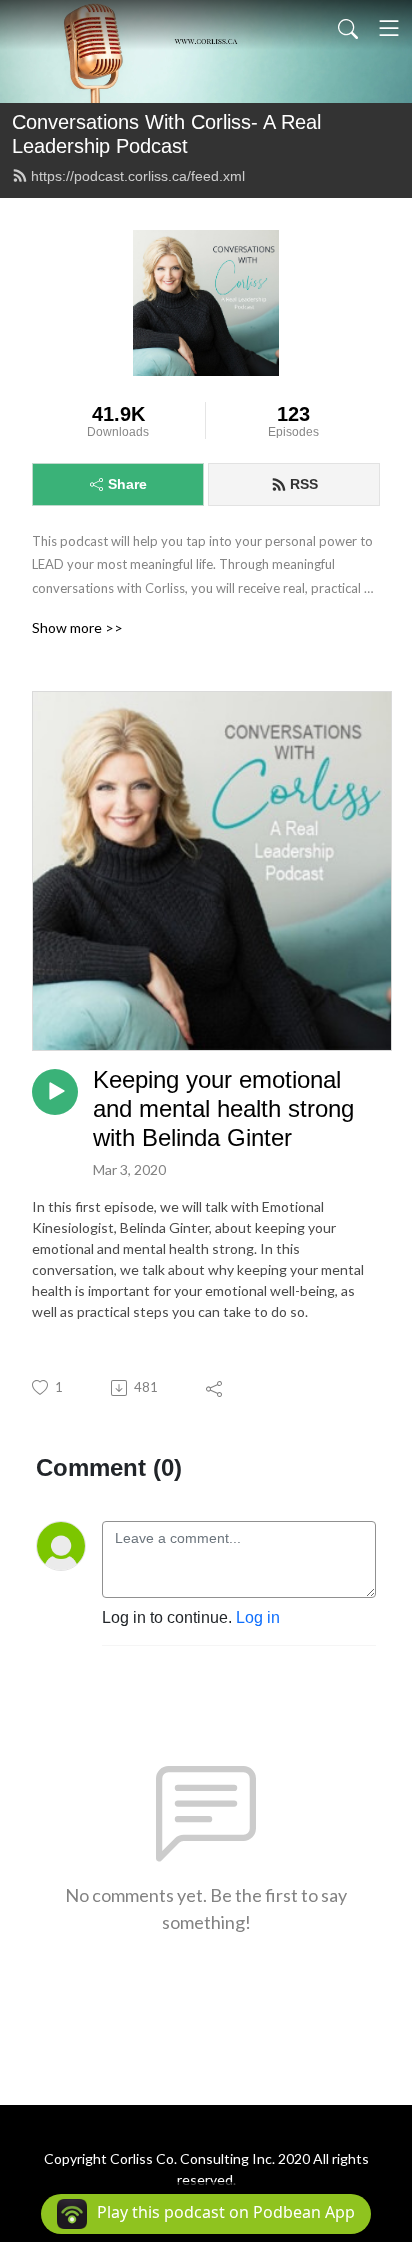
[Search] (348, 28)
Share (127, 484)
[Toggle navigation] (389, 28)
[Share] (215, 1388)
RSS (304, 484)
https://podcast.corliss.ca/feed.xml (138, 176)
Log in (258, 1617)
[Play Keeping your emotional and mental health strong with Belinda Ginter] (55, 1092)
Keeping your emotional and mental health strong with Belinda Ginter (223, 1108)
